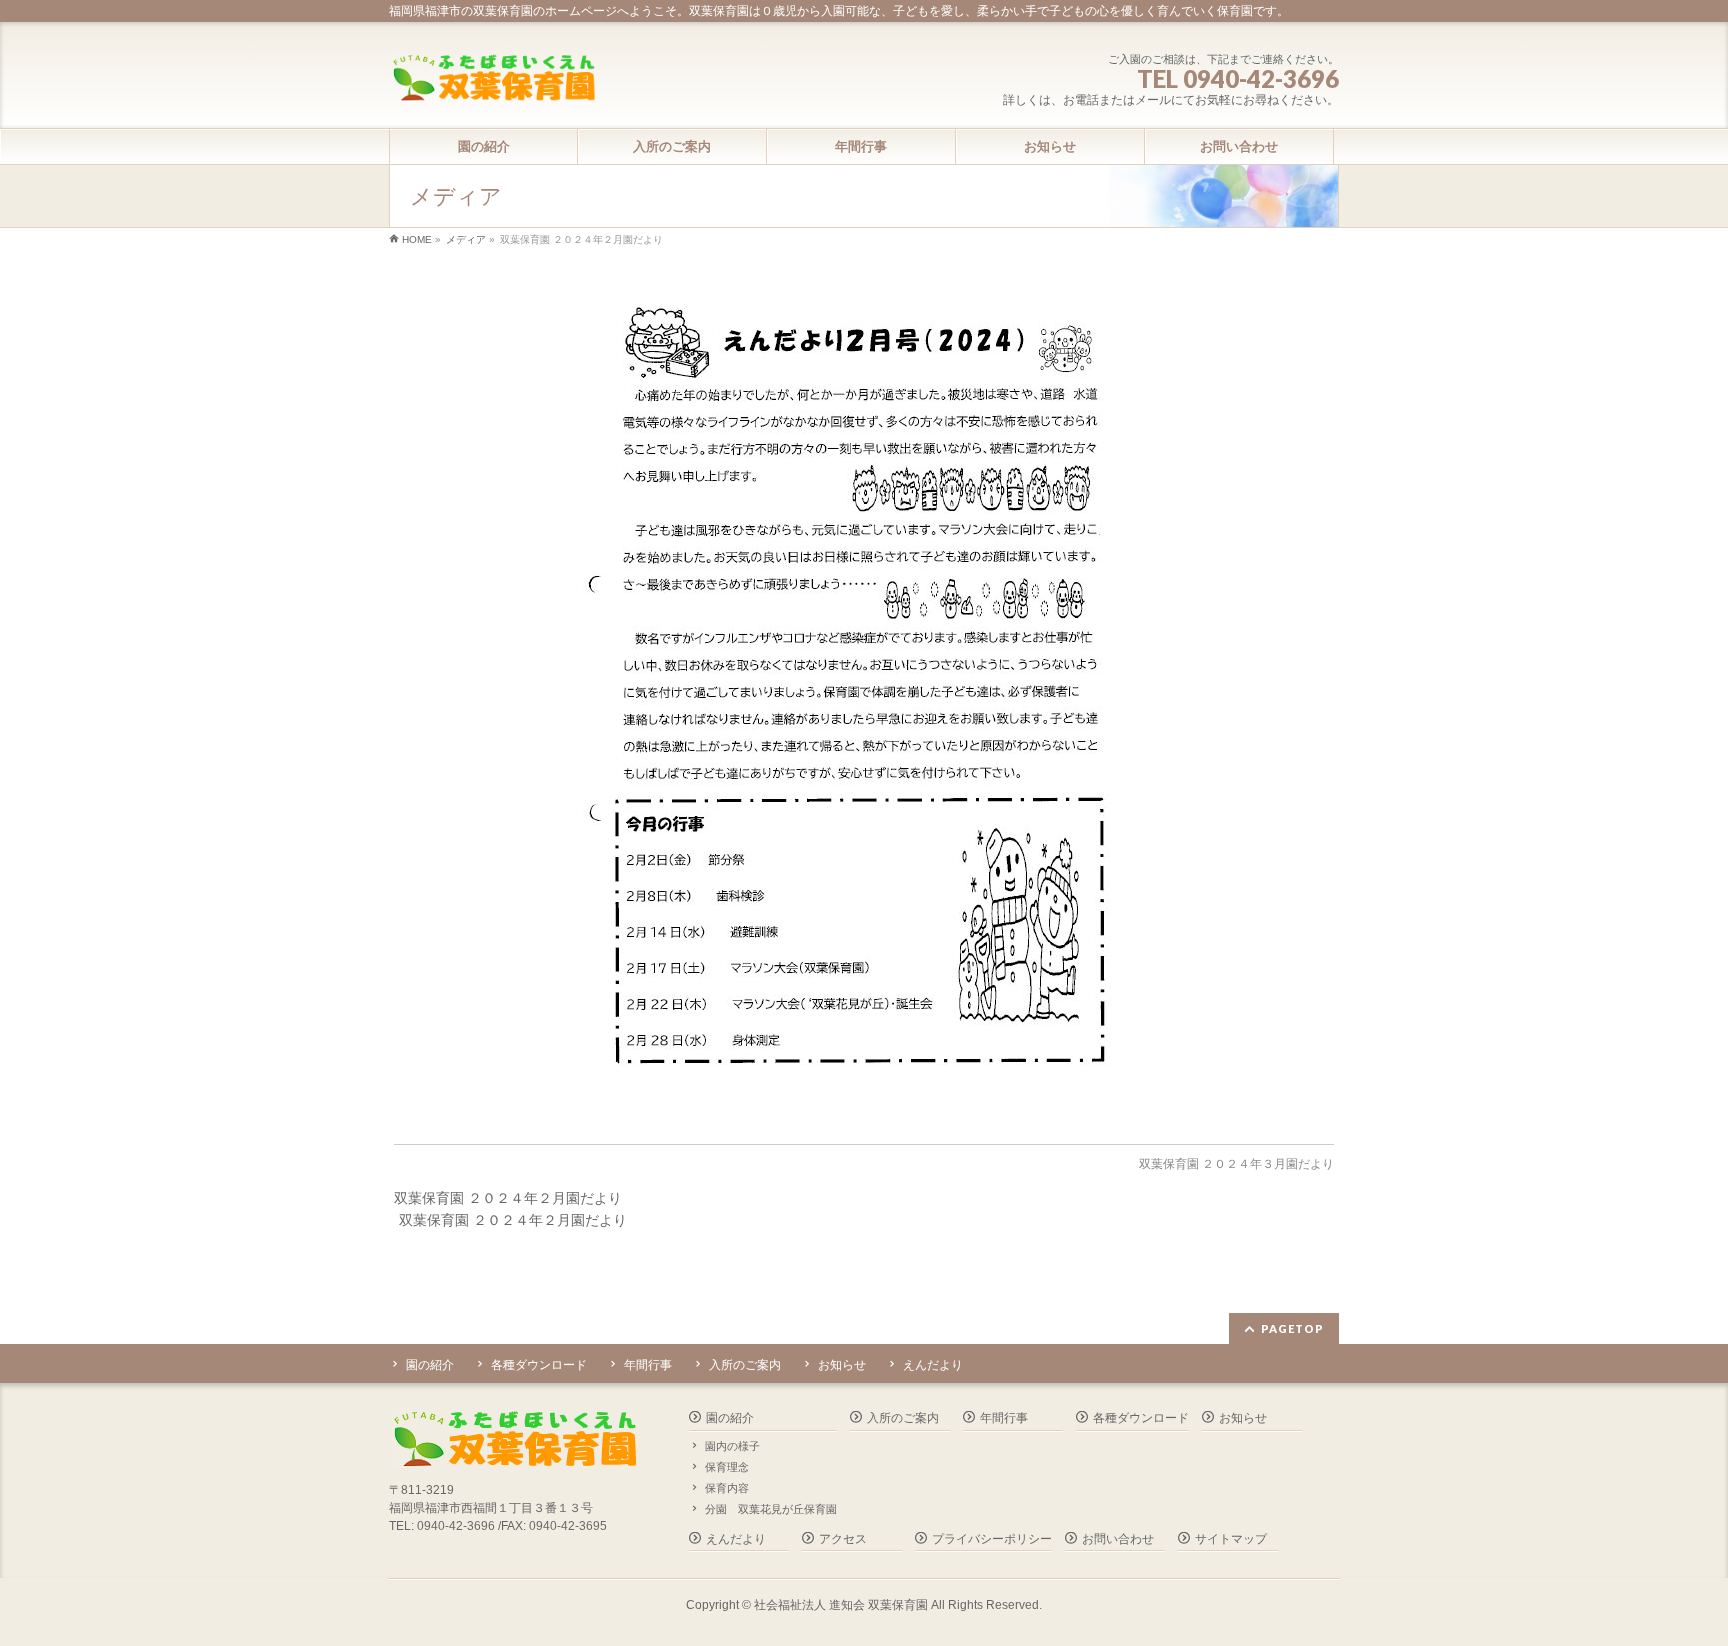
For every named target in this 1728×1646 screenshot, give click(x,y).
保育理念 (727, 1467)
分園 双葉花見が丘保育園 (771, 1509)
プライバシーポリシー (992, 1539)
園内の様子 (732, 1446)
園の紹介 (430, 1365)
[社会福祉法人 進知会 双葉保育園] (493, 79)
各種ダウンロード (539, 1365)
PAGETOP (1292, 1328)
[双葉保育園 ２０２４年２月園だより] (864, 703)
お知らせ (842, 1365)
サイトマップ (1231, 1539)
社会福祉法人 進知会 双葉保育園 (841, 1605)
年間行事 (648, 1365)
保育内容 (727, 1488)
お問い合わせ (1118, 1539)
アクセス (843, 1539)
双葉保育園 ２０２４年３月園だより (1236, 1164)
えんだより (933, 1365)
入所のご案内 (745, 1365)
